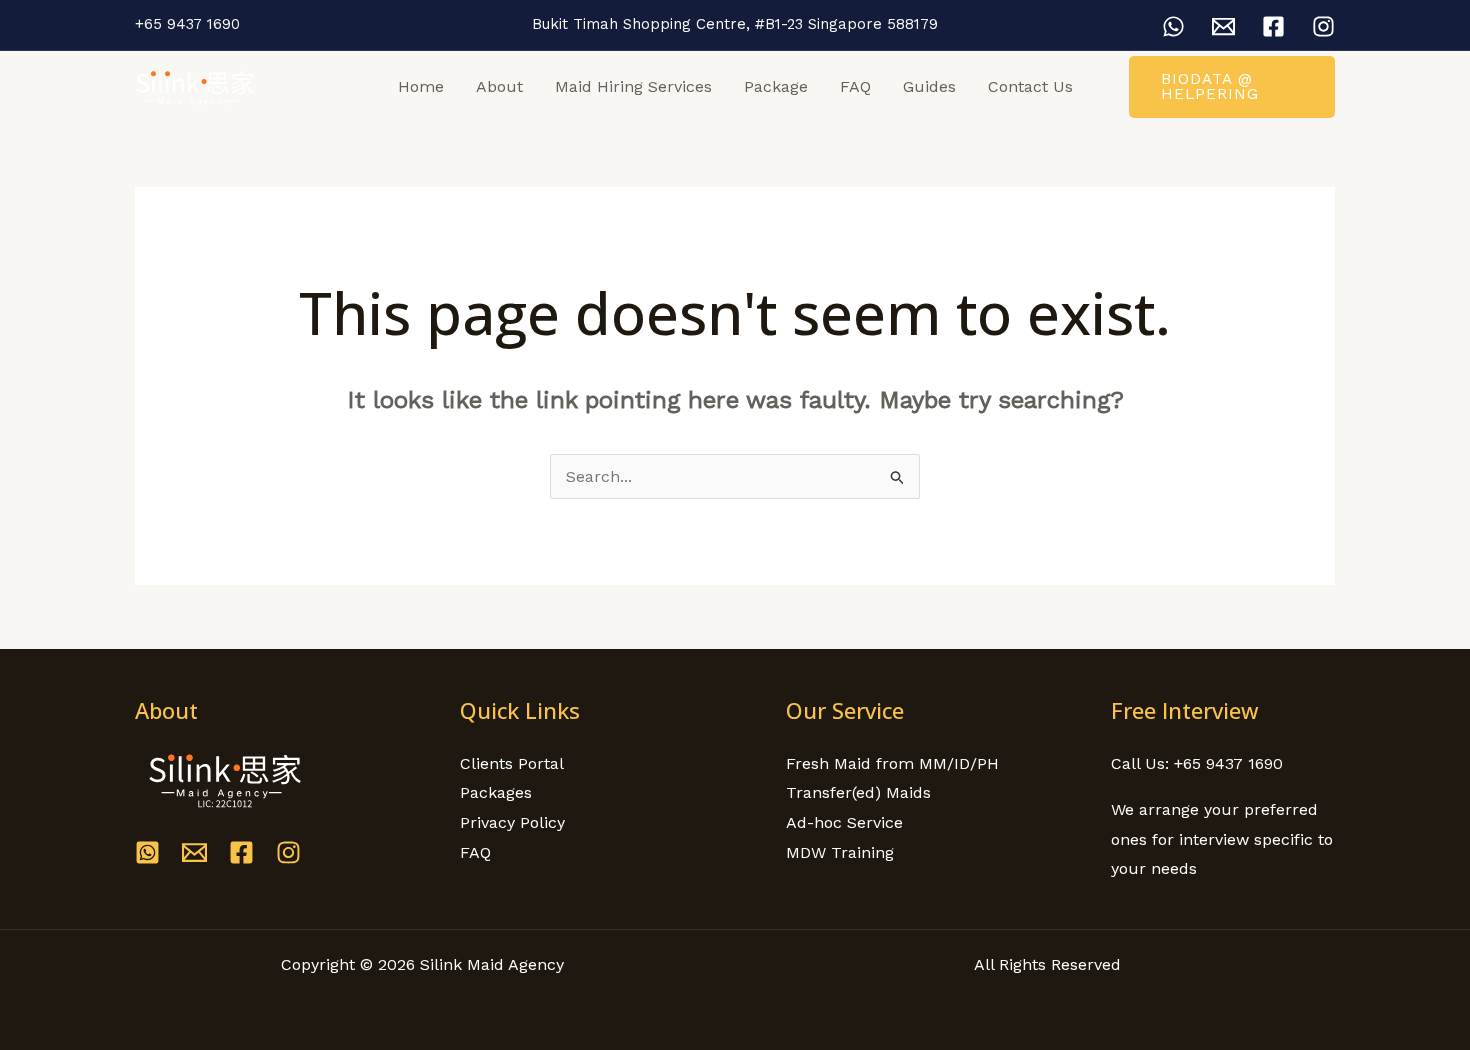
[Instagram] (1323, 26)
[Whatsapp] (147, 852)
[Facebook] (1273, 26)
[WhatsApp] (1173, 26)
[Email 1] (1223, 26)
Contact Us (1030, 86)
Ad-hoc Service (844, 822)
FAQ (855, 86)
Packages (496, 792)
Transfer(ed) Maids (858, 792)
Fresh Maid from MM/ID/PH (892, 763)
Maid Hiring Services (633, 86)
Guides (929, 86)
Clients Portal (512, 763)
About (499, 86)
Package (776, 86)
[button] (1232, 87)
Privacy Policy (512, 822)
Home (421, 86)
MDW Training (840, 852)
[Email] (194, 852)
